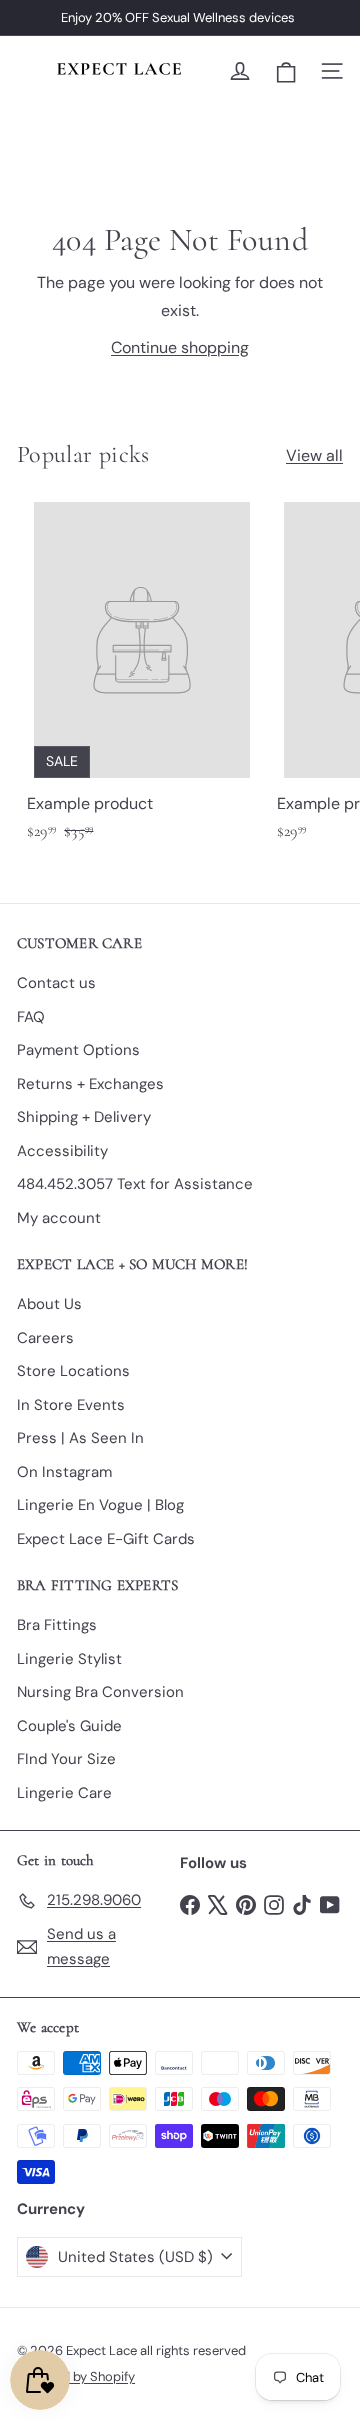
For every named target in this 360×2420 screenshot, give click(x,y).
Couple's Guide (69, 1726)
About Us (49, 1304)
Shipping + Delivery (84, 1117)
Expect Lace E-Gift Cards (106, 1539)
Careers (45, 1338)
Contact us (56, 983)
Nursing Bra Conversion (100, 1692)
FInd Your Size (66, 1759)
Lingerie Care (64, 1793)
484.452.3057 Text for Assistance (135, 1184)
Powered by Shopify (76, 2376)
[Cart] (286, 71)
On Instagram (64, 1472)
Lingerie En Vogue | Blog (100, 1505)
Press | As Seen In (80, 1438)
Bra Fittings (57, 1625)
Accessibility (62, 1151)
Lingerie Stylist (69, 1659)
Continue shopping (180, 347)
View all (314, 455)
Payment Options (78, 1050)
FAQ (31, 1017)
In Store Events (71, 1405)
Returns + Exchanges (90, 1084)
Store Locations (73, 1371)
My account (59, 1218)
